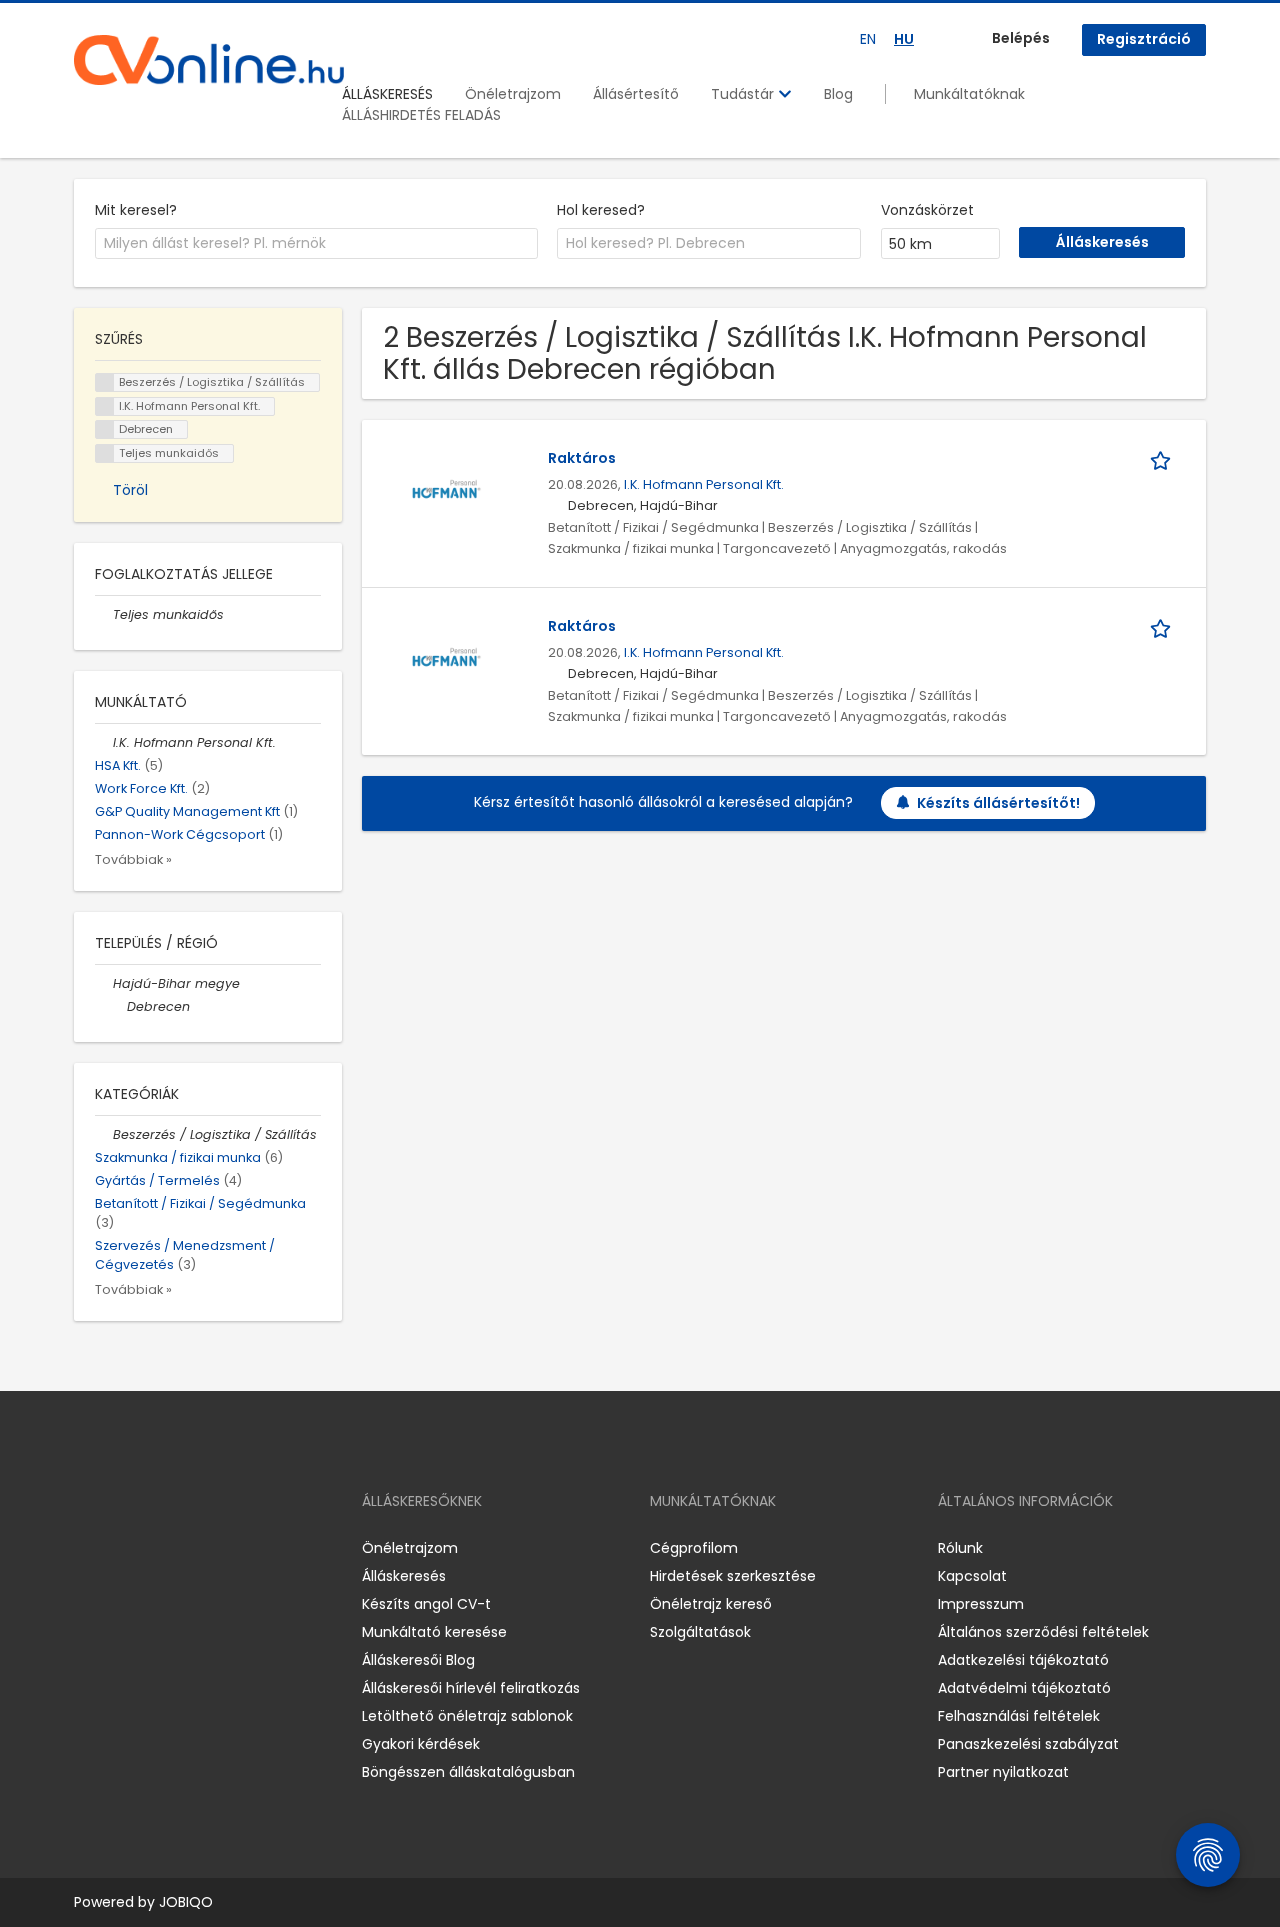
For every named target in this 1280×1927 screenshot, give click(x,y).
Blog (838, 94)
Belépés (1021, 38)
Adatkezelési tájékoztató (1023, 1660)
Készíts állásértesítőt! (998, 803)
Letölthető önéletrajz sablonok (467, 1716)
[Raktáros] (445, 489)
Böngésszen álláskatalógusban (468, 1772)
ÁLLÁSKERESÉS (387, 94)
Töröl (130, 490)
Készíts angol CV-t (426, 1604)
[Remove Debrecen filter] (118, 1006)
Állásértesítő (636, 94)
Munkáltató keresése (434, 1632)
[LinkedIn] (154, 1548)
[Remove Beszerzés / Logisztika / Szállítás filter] (104, 1134)
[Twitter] (184, 1548)
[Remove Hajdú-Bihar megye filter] (104, 983)
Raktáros (582, 458)
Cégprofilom (694, 1548)
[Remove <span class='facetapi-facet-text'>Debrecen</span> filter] (105, 429)
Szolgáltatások (700, 1632)
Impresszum (981, 1604)
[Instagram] (121, 1548)
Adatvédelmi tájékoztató (1024, 1688)
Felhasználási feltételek (1019, 1716)
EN (868, 39)
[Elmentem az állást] (1164, 458)
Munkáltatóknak (969, 94)
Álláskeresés (404, 1576)
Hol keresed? (601, 210)
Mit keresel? (136, 210)
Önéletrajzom (513, 94)
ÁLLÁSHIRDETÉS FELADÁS (421, 115)
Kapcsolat (972, 1576)
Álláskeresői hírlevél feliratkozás (471, 1688)
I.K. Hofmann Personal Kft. (704, 484)
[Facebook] (88, 1548)
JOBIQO (186, 1902)
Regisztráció (1144, 39)
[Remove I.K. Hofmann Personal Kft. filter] (104, 742)
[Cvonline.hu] (209, 60)
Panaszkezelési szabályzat (1028, 1744)
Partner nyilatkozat (1003, 1772)
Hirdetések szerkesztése (733, 1576)
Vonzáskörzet (927, 210)
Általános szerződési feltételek (1043, 1632)
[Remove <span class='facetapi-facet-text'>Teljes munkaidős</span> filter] (105, 453)
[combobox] (316, 244)
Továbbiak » (133, 859)
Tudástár (744, 94)
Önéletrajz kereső (711, 1604)
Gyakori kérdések (421, 1744)
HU (904, 39)
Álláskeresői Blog (418, 1660)
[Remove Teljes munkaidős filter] (104, 614)
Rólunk (960, 1548)
